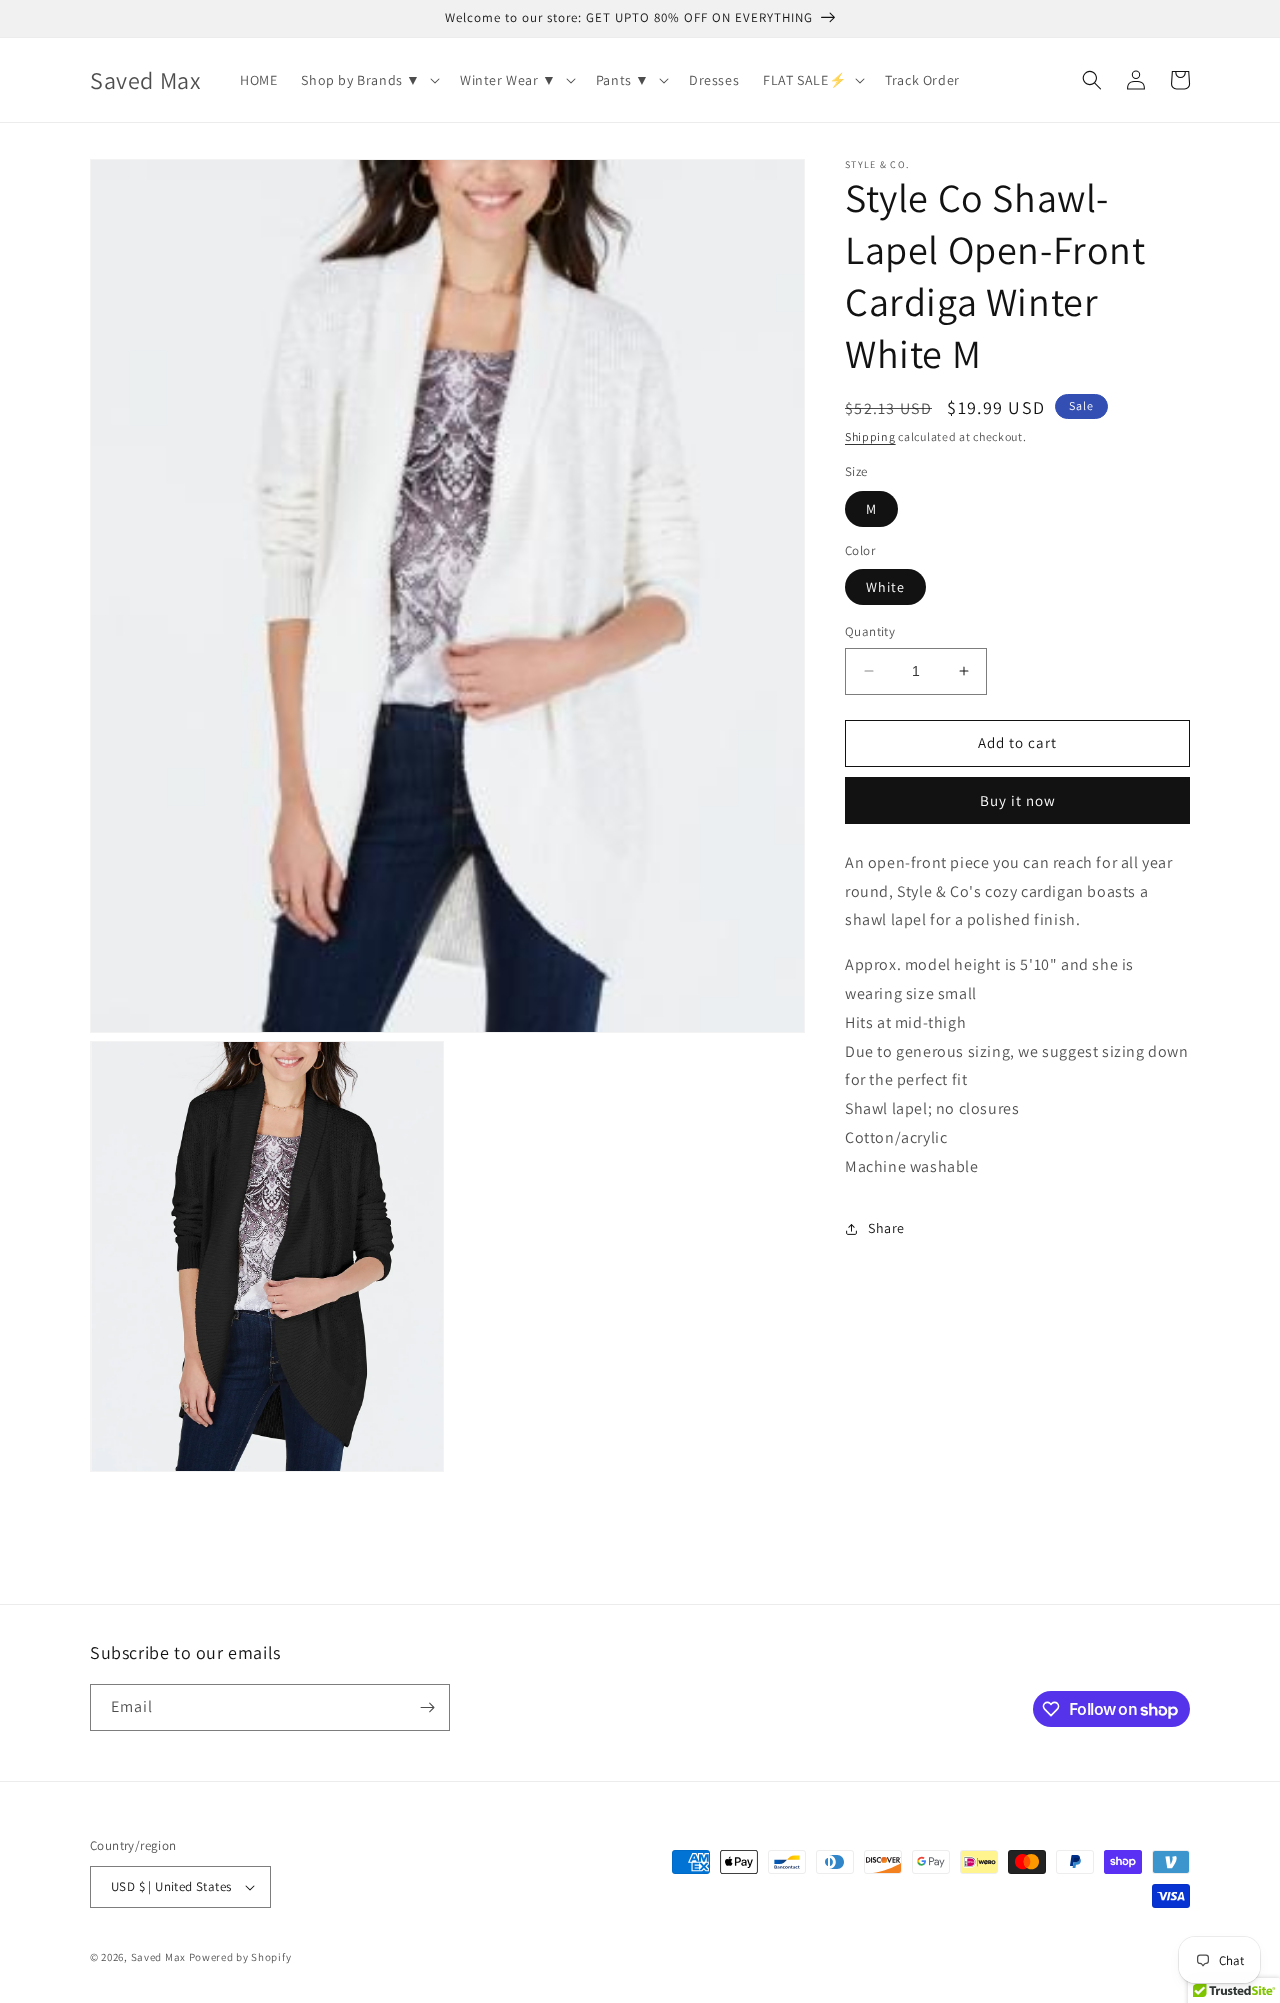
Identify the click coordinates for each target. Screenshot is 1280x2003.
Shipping (870, 436)
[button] (368, 80)
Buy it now (1018, 800)
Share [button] (886, 1228)
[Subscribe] (427, 1707)
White (885, 587)
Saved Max (158, 1957)
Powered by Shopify (240, 1957)
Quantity (870, 631)
